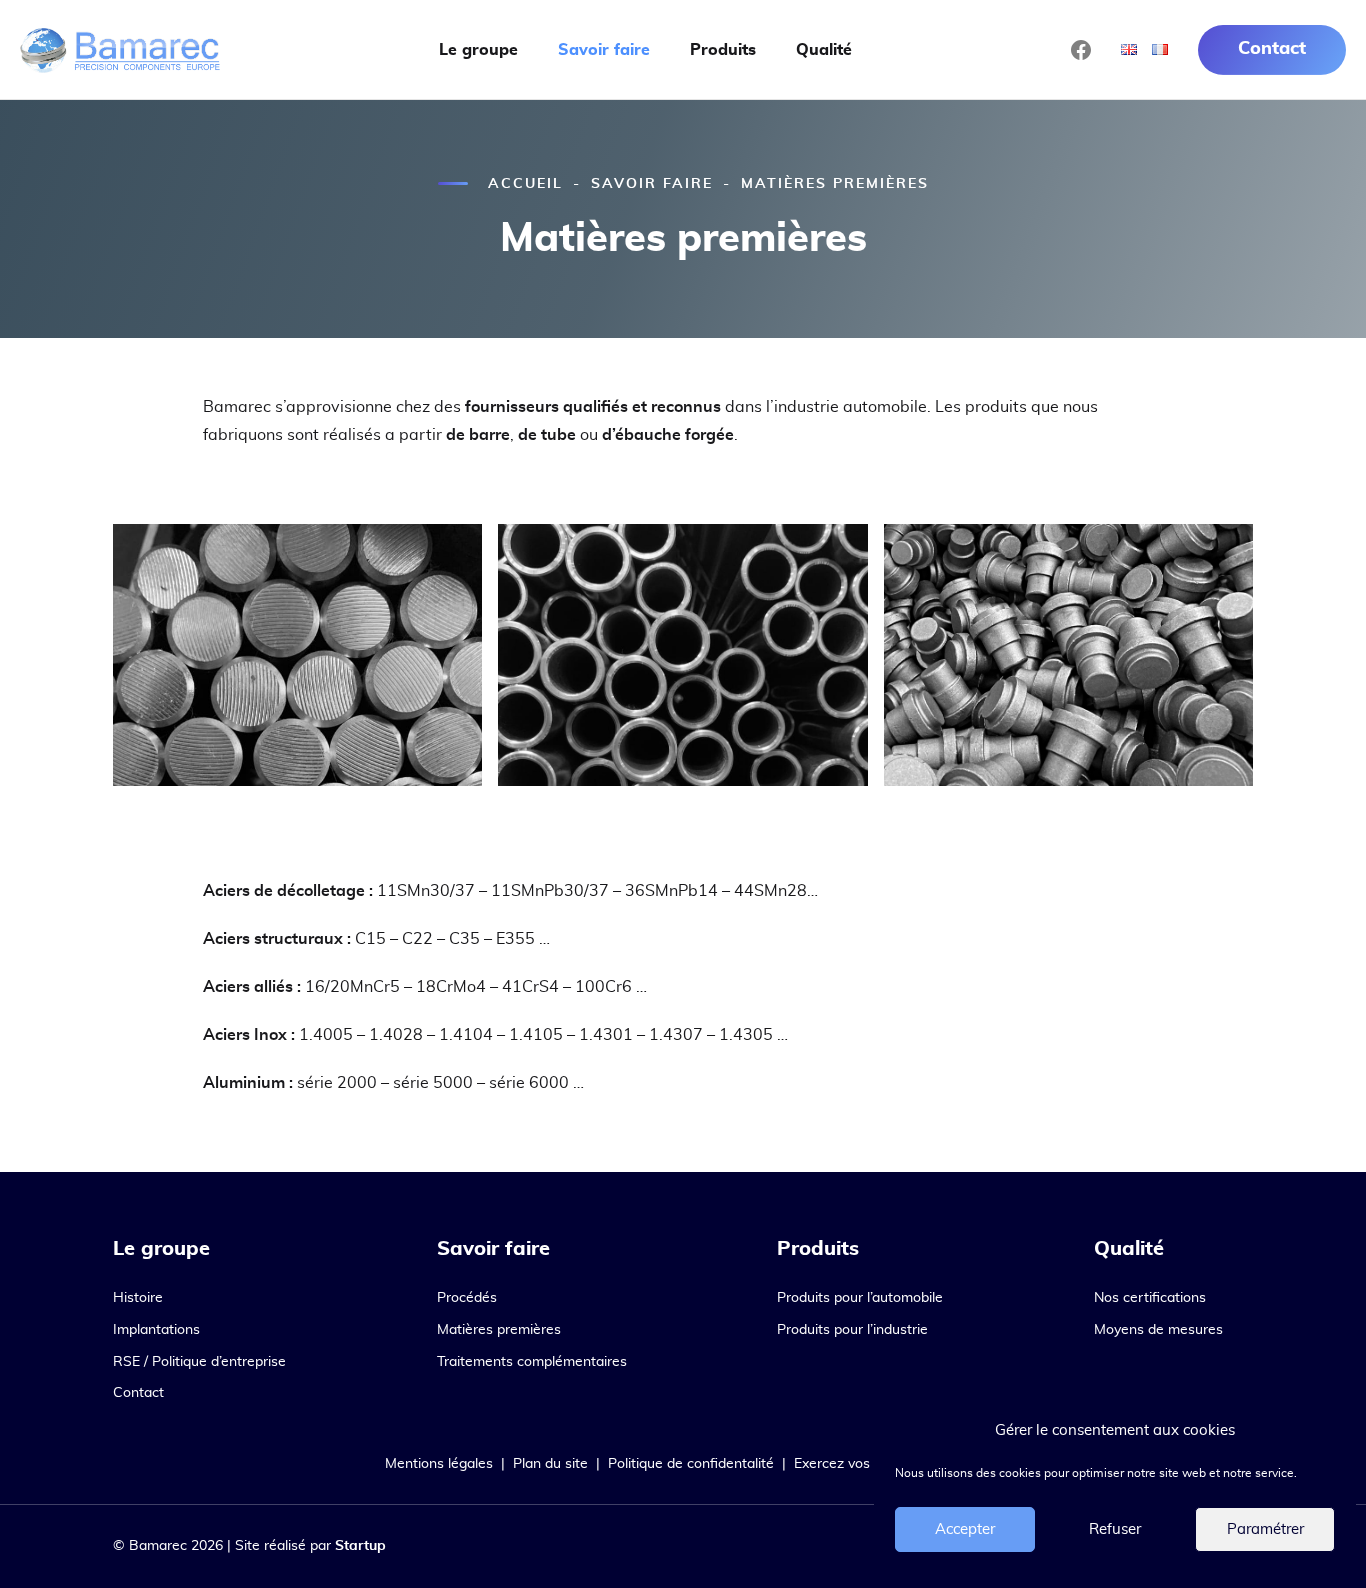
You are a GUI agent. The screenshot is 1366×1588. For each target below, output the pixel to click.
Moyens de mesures (1158, 1330)
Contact (1272, 49)
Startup (360, 1546)
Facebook (1081, 50)
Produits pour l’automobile (860, 1298)
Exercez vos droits (852, 1464)
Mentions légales (439, 1464)
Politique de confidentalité (691, 1464)
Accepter (965, 1529)
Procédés (467, 1298)
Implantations (156, 1330)
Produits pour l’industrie (852, 1330)
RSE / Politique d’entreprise (199, 1362)
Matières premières (499, 1330)
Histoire (138, 1298)
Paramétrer (1265, 1529)
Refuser (1115, 1529)
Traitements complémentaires (532, 1362)
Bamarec (120, 50)
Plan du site (550, 1464)
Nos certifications (1150, 1298)
